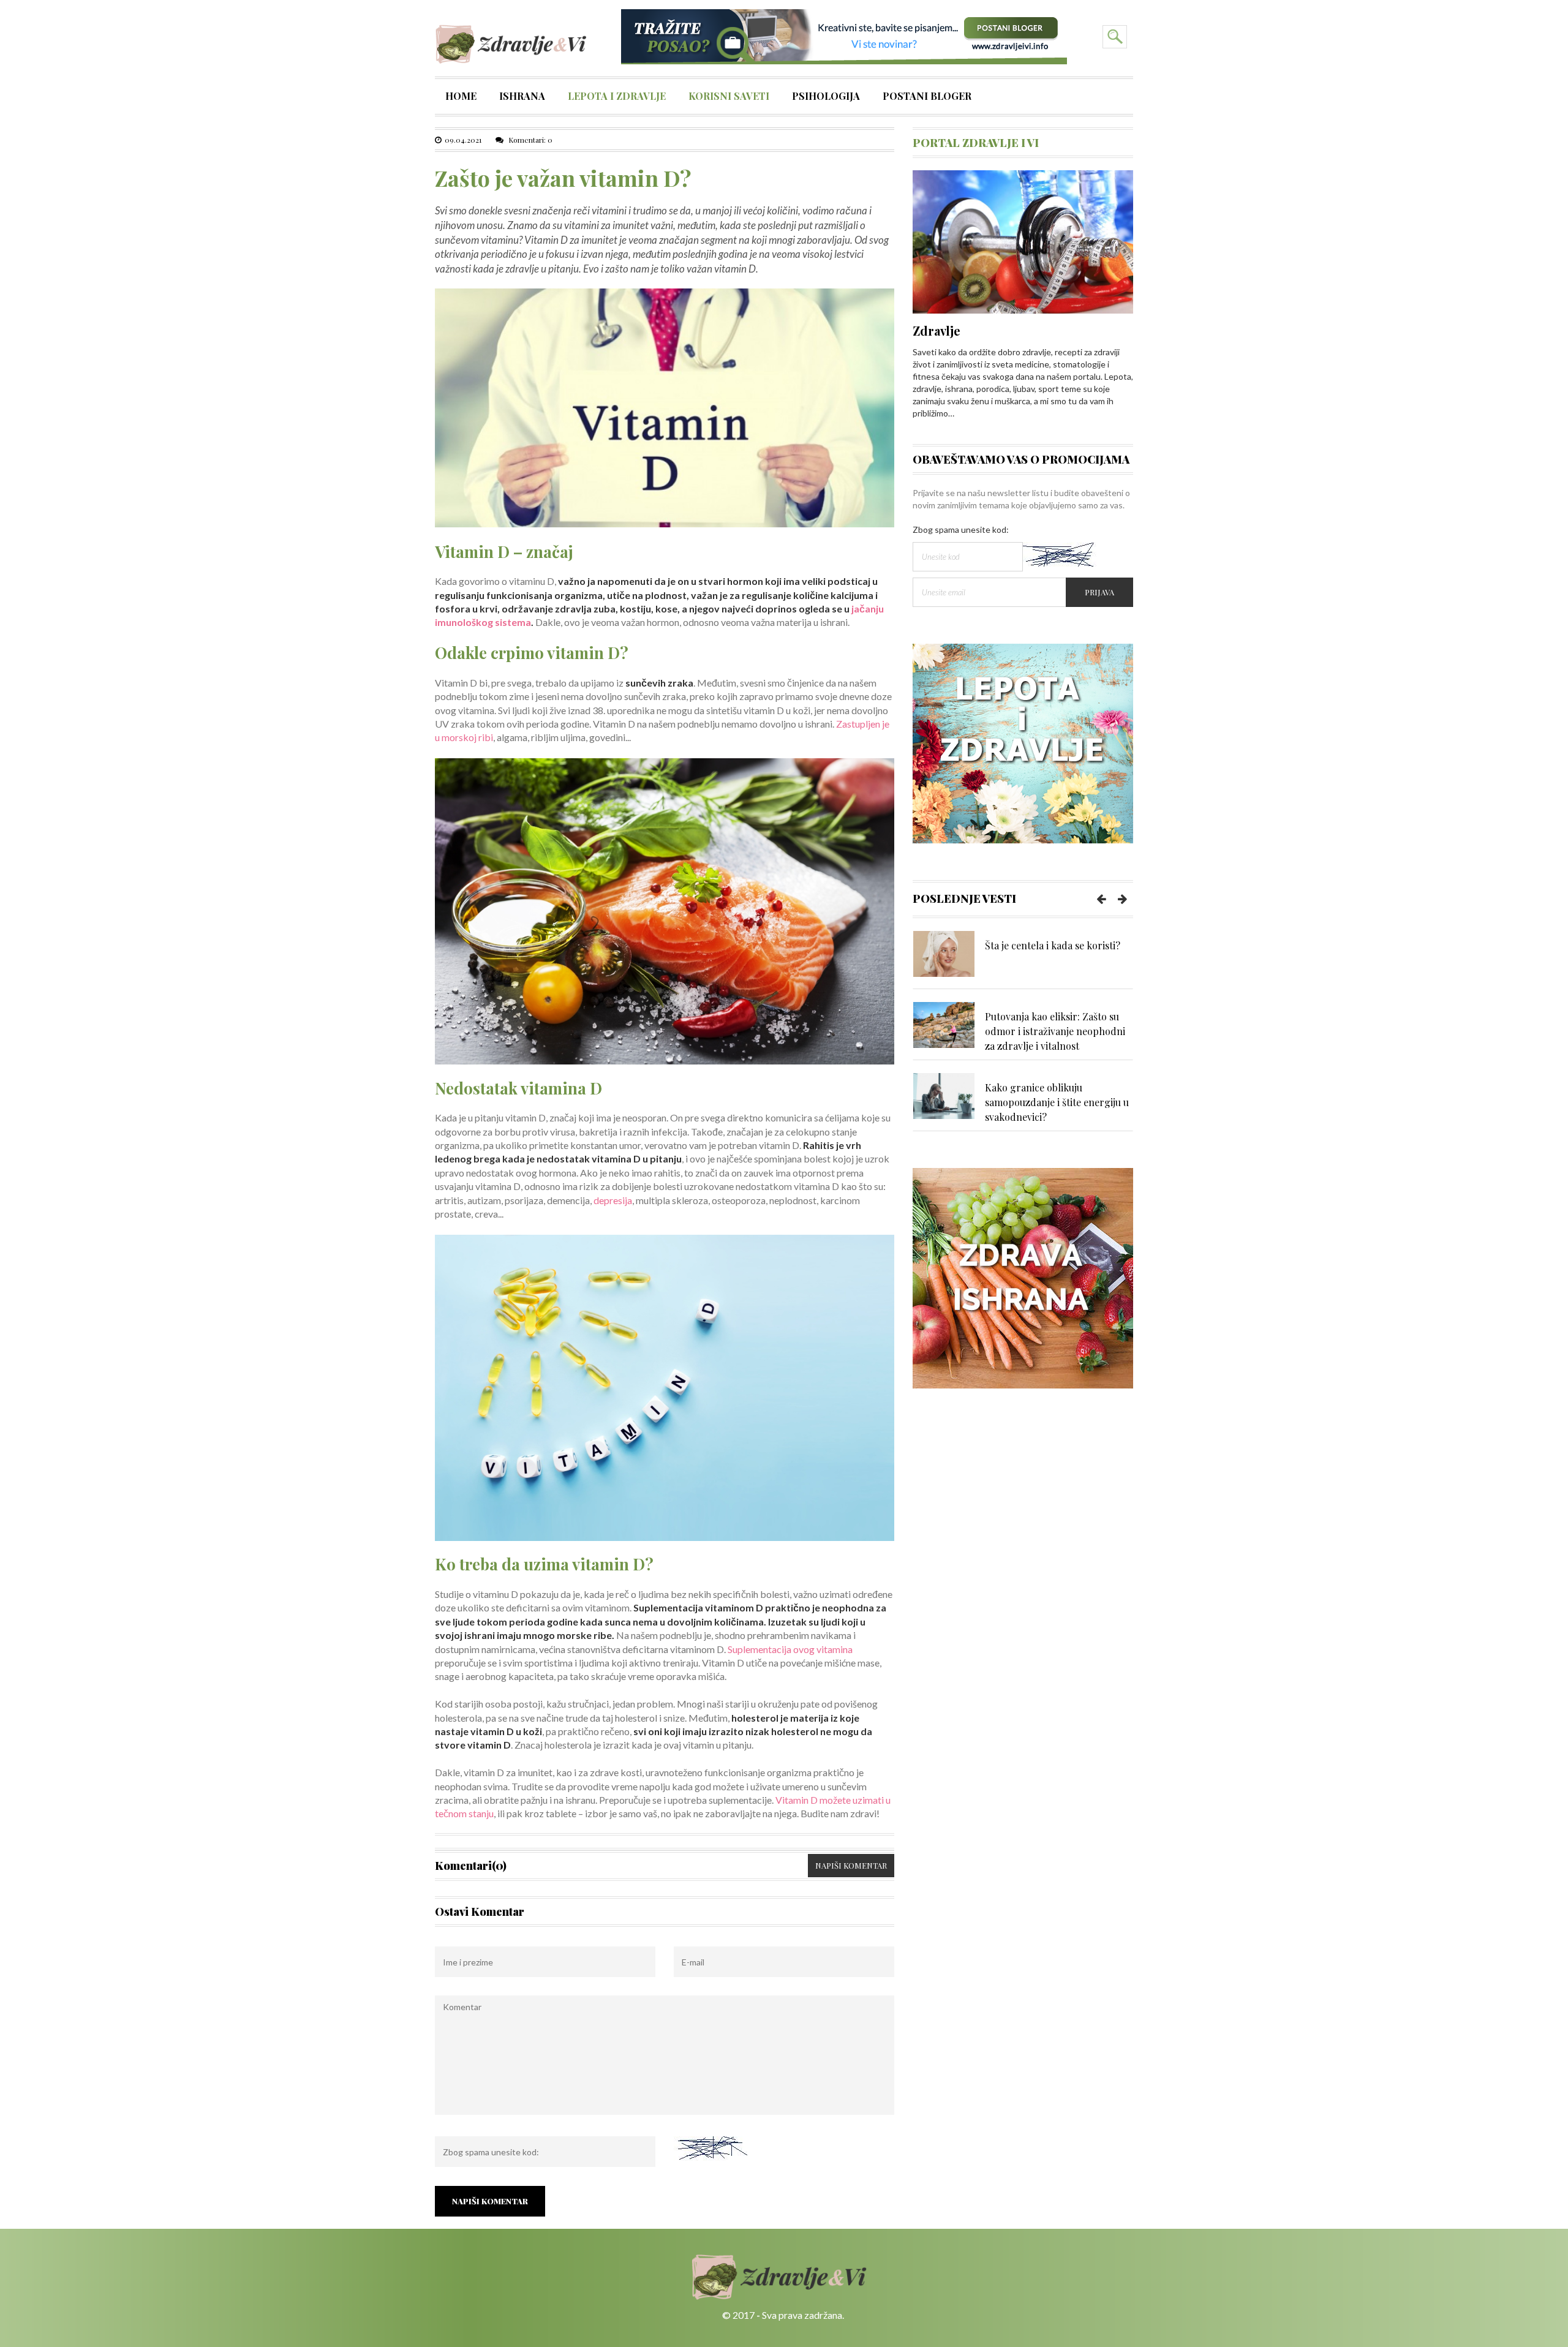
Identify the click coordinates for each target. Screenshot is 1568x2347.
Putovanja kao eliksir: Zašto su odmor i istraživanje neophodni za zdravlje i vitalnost (1055, 1031)
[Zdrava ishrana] (1023, 1277)
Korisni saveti (729, 97)
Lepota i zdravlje (617, 97)
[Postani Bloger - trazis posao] (844, 36)
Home (461, 97)
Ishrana (522, 97)
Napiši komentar (851, 1865)
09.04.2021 (463, 140)
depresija (613, 1200)
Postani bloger (927, 97)
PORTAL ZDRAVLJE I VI (976, 143)
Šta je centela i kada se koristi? (1053, 945)
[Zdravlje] (1023, 240)
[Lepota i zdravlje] (1023, 743)
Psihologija (826, 97)
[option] (1023, 960)
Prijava (1099, 592)
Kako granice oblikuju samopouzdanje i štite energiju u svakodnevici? (1057, 1102)
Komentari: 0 (530, 140)
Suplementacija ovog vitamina (790, 1649)
